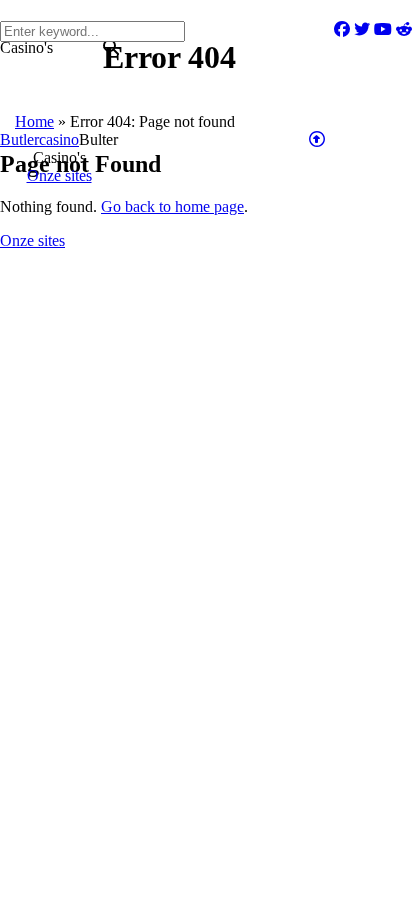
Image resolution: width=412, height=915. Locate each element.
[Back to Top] (317, 139)
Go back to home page (172, 206)
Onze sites (32, 240)
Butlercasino (39, 139)
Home (34, 121)
